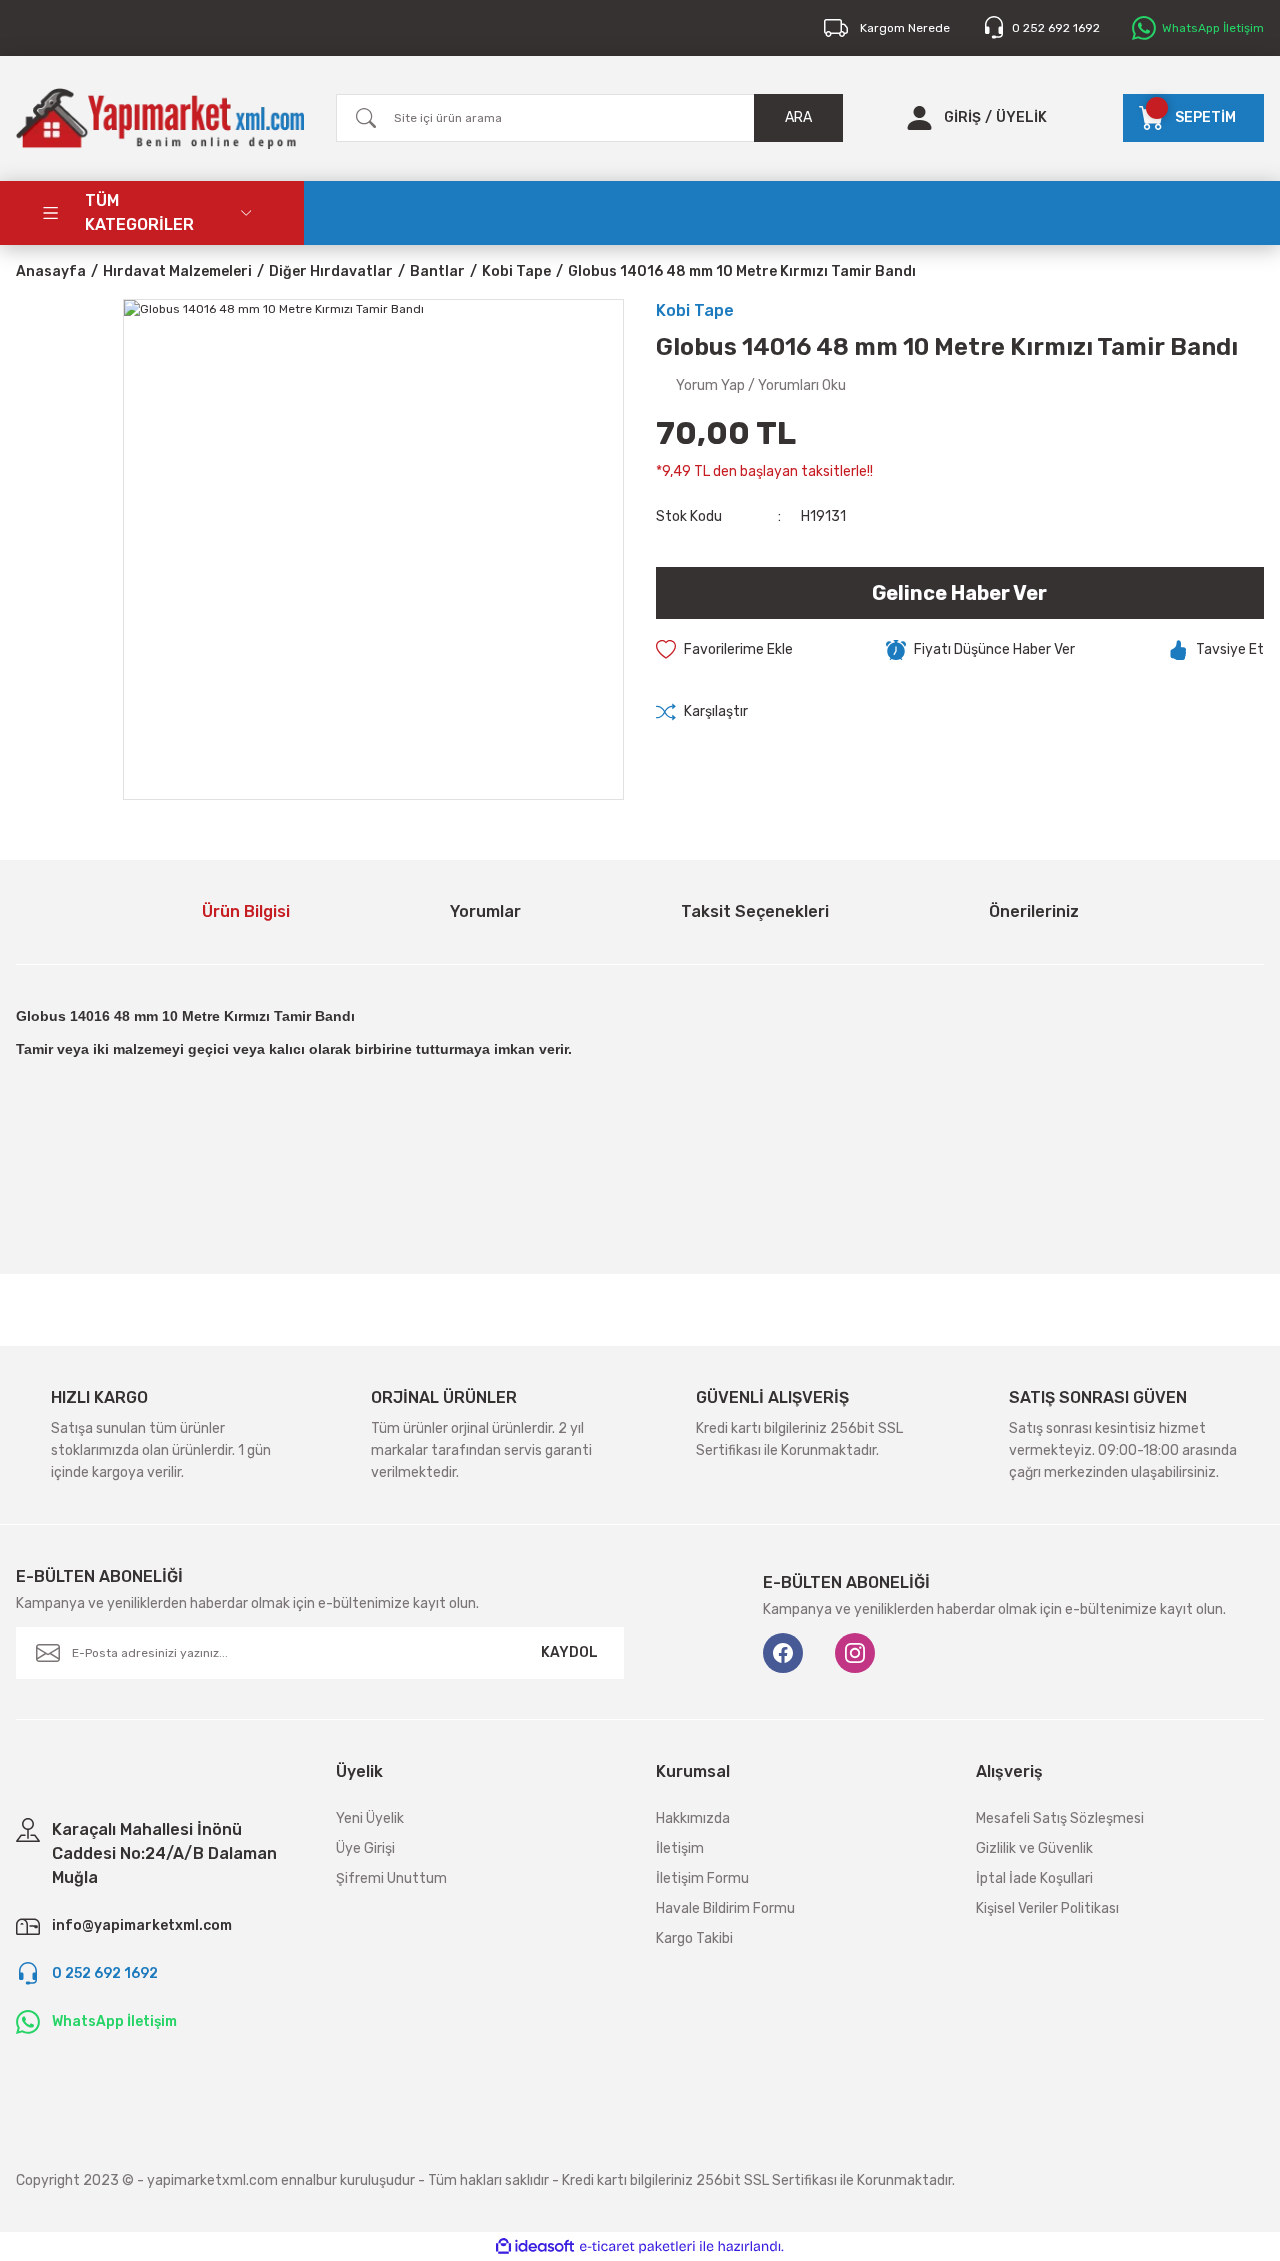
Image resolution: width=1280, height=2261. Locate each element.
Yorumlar (485, 911)
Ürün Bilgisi (246, 911)
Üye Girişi (365, 1848)
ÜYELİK (1021, 117)
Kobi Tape (695, 310)
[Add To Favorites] (724, 650)
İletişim (680, 1848)
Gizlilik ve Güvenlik (1034, 1848)
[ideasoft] (535, 2247)
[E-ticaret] (637, 2247)
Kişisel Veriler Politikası (1047, 1908)
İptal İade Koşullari (1034, 1878)
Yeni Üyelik (370, 1818)
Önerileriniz (1034, 911)
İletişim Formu (702, 1878)
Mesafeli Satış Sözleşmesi (1060, 1818)
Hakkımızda (693, 1818)
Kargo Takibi (694, 1938)
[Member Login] (919, 118)
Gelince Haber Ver (959, 593)
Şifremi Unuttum (391, 1878)
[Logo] (160, 118)
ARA (798, 117)
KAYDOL (569, 1652)
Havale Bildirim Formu (725, 1908)
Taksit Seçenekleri (755, 911)
